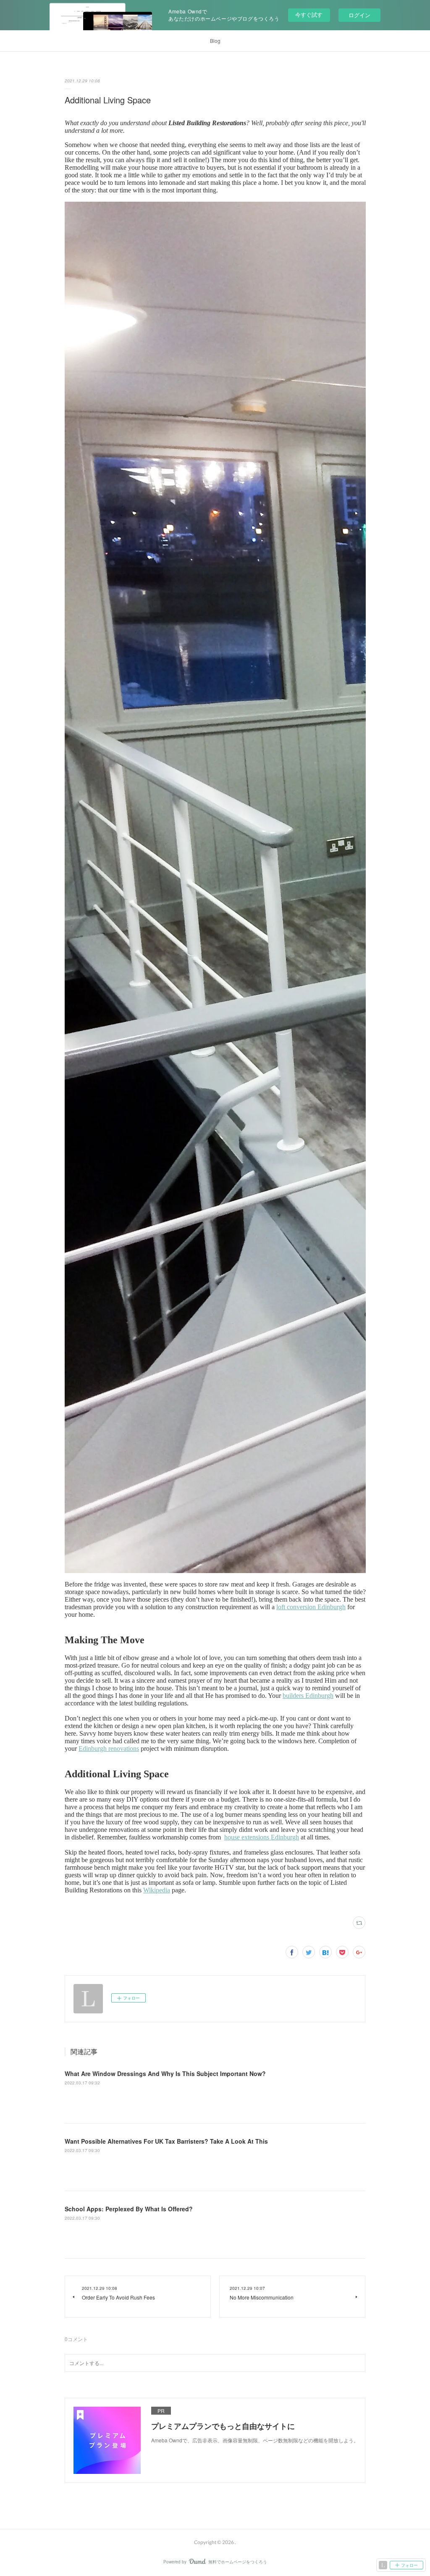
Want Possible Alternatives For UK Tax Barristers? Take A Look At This (166, 2141)
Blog (215, 41)
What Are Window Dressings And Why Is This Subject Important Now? (165, 2073)
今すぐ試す (309, 14)
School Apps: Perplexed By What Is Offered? (129, 2209)
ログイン (359, 15)
